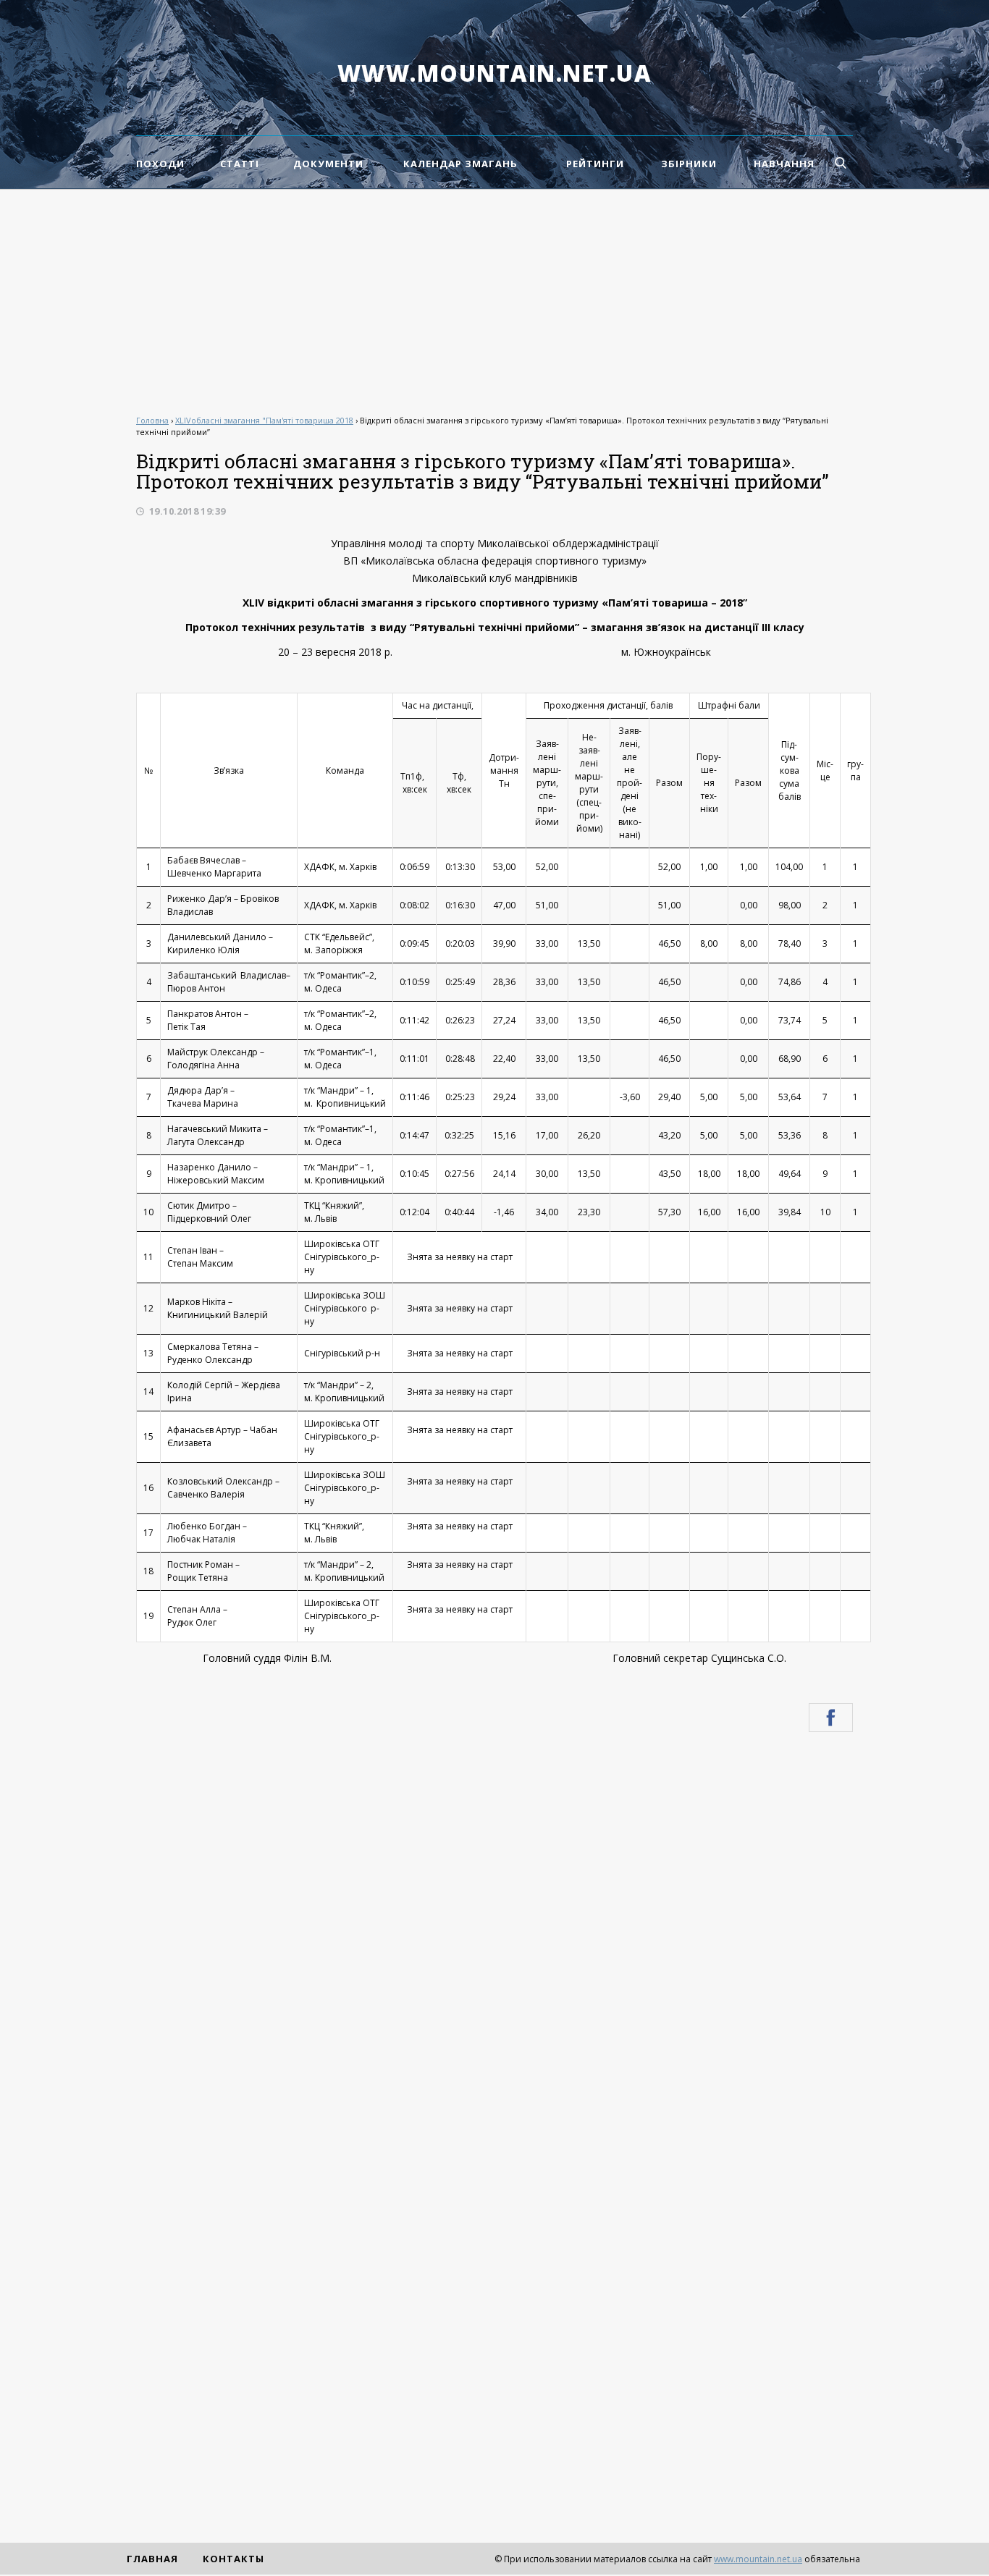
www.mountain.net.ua (495, 73)
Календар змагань (460, 164)
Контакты (233, 2559)
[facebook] (831, 1718)
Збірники (689, 164)
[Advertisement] (494, 298)
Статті (240, 164)
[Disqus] (494, 1938)
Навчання (784, 164)
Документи (328, 164)
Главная (152, 2559)
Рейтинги (595, 164)
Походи (160, 164)
